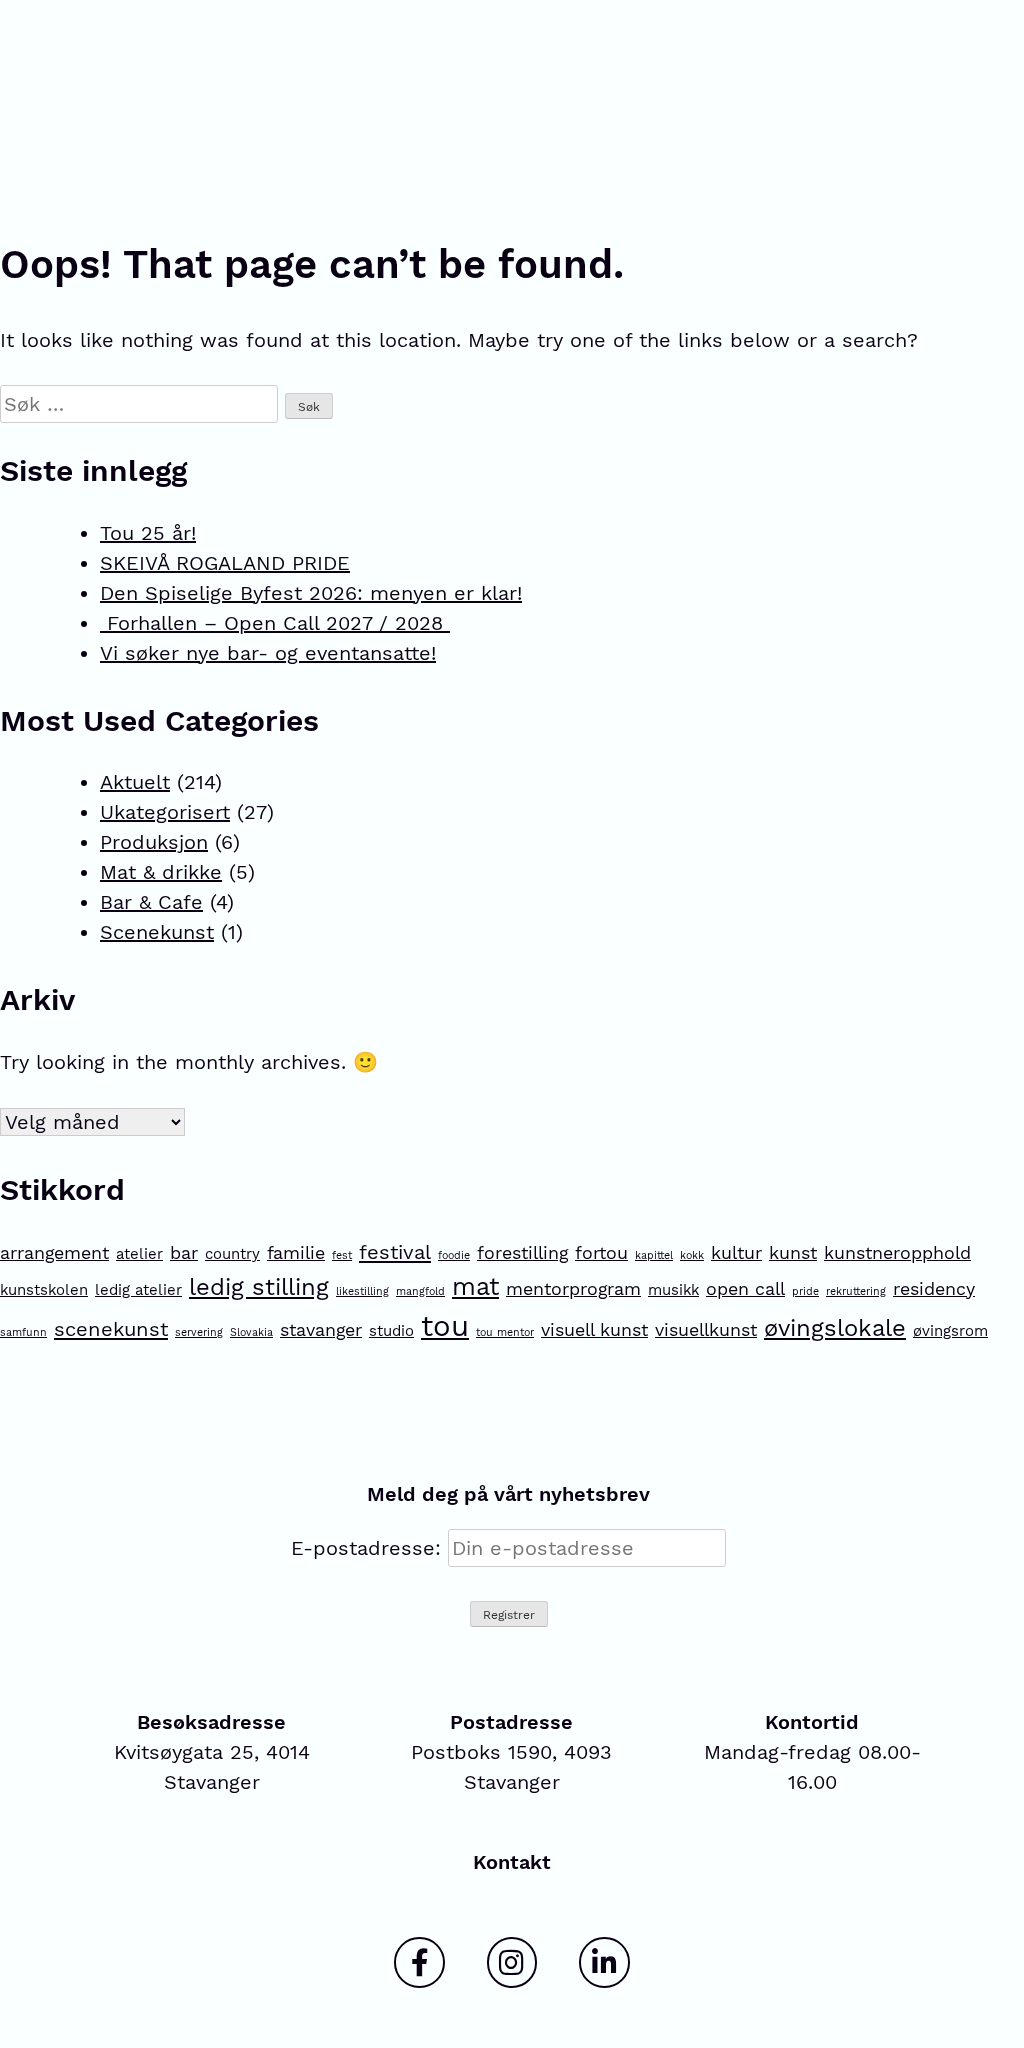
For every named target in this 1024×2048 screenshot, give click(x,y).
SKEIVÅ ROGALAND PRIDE (225, 563)
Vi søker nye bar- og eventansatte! (268, 653)
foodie (454, 1255)
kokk (692, 1255)
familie (296, 1252)
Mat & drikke (161, 872)
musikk (673, 1290)
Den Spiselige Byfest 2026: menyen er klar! (311, 593)
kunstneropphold (897, 1252)
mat (475, 1286)
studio (391, 1331)
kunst (793, 1252)
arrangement (54, 1252)
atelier (139, 1254)
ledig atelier (138, 1290)
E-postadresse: (369, 1548)
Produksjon (154, 842)
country (232, 1254)
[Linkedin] (604, 1962)
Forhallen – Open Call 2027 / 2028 (275, 623)
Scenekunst (157, 932)
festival (395, 1252)
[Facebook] (419, 1962)
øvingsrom (950, 1331)
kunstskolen (44, 1290)
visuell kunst (594, 1329)
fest (342, 1255)
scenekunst (111, 1329)
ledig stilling (259, 1287)
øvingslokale (835, 1328)
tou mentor (505, 1332)
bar (184, 1252)
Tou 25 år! (148, 533)
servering (199, 1332)
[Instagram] (512, 1962)
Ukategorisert (165, 812)
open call (745, 1288)
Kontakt (512, 1862)
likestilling (362, 1291)
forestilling (522, 1252)
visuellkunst (706, 1329)
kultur (736, 1252)
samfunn (23, 1332)
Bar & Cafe (151, 902)
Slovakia (251, 1332)
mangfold (420, 1291)
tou (445, 1326)
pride (805, 1291)
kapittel (654, 1255)
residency (934, 1288)
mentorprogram (573, 1288)
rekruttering (856, 1291)
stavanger (321, 1329)
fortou (601, 1252)
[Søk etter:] (142, 404)
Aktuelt (135, 782)
